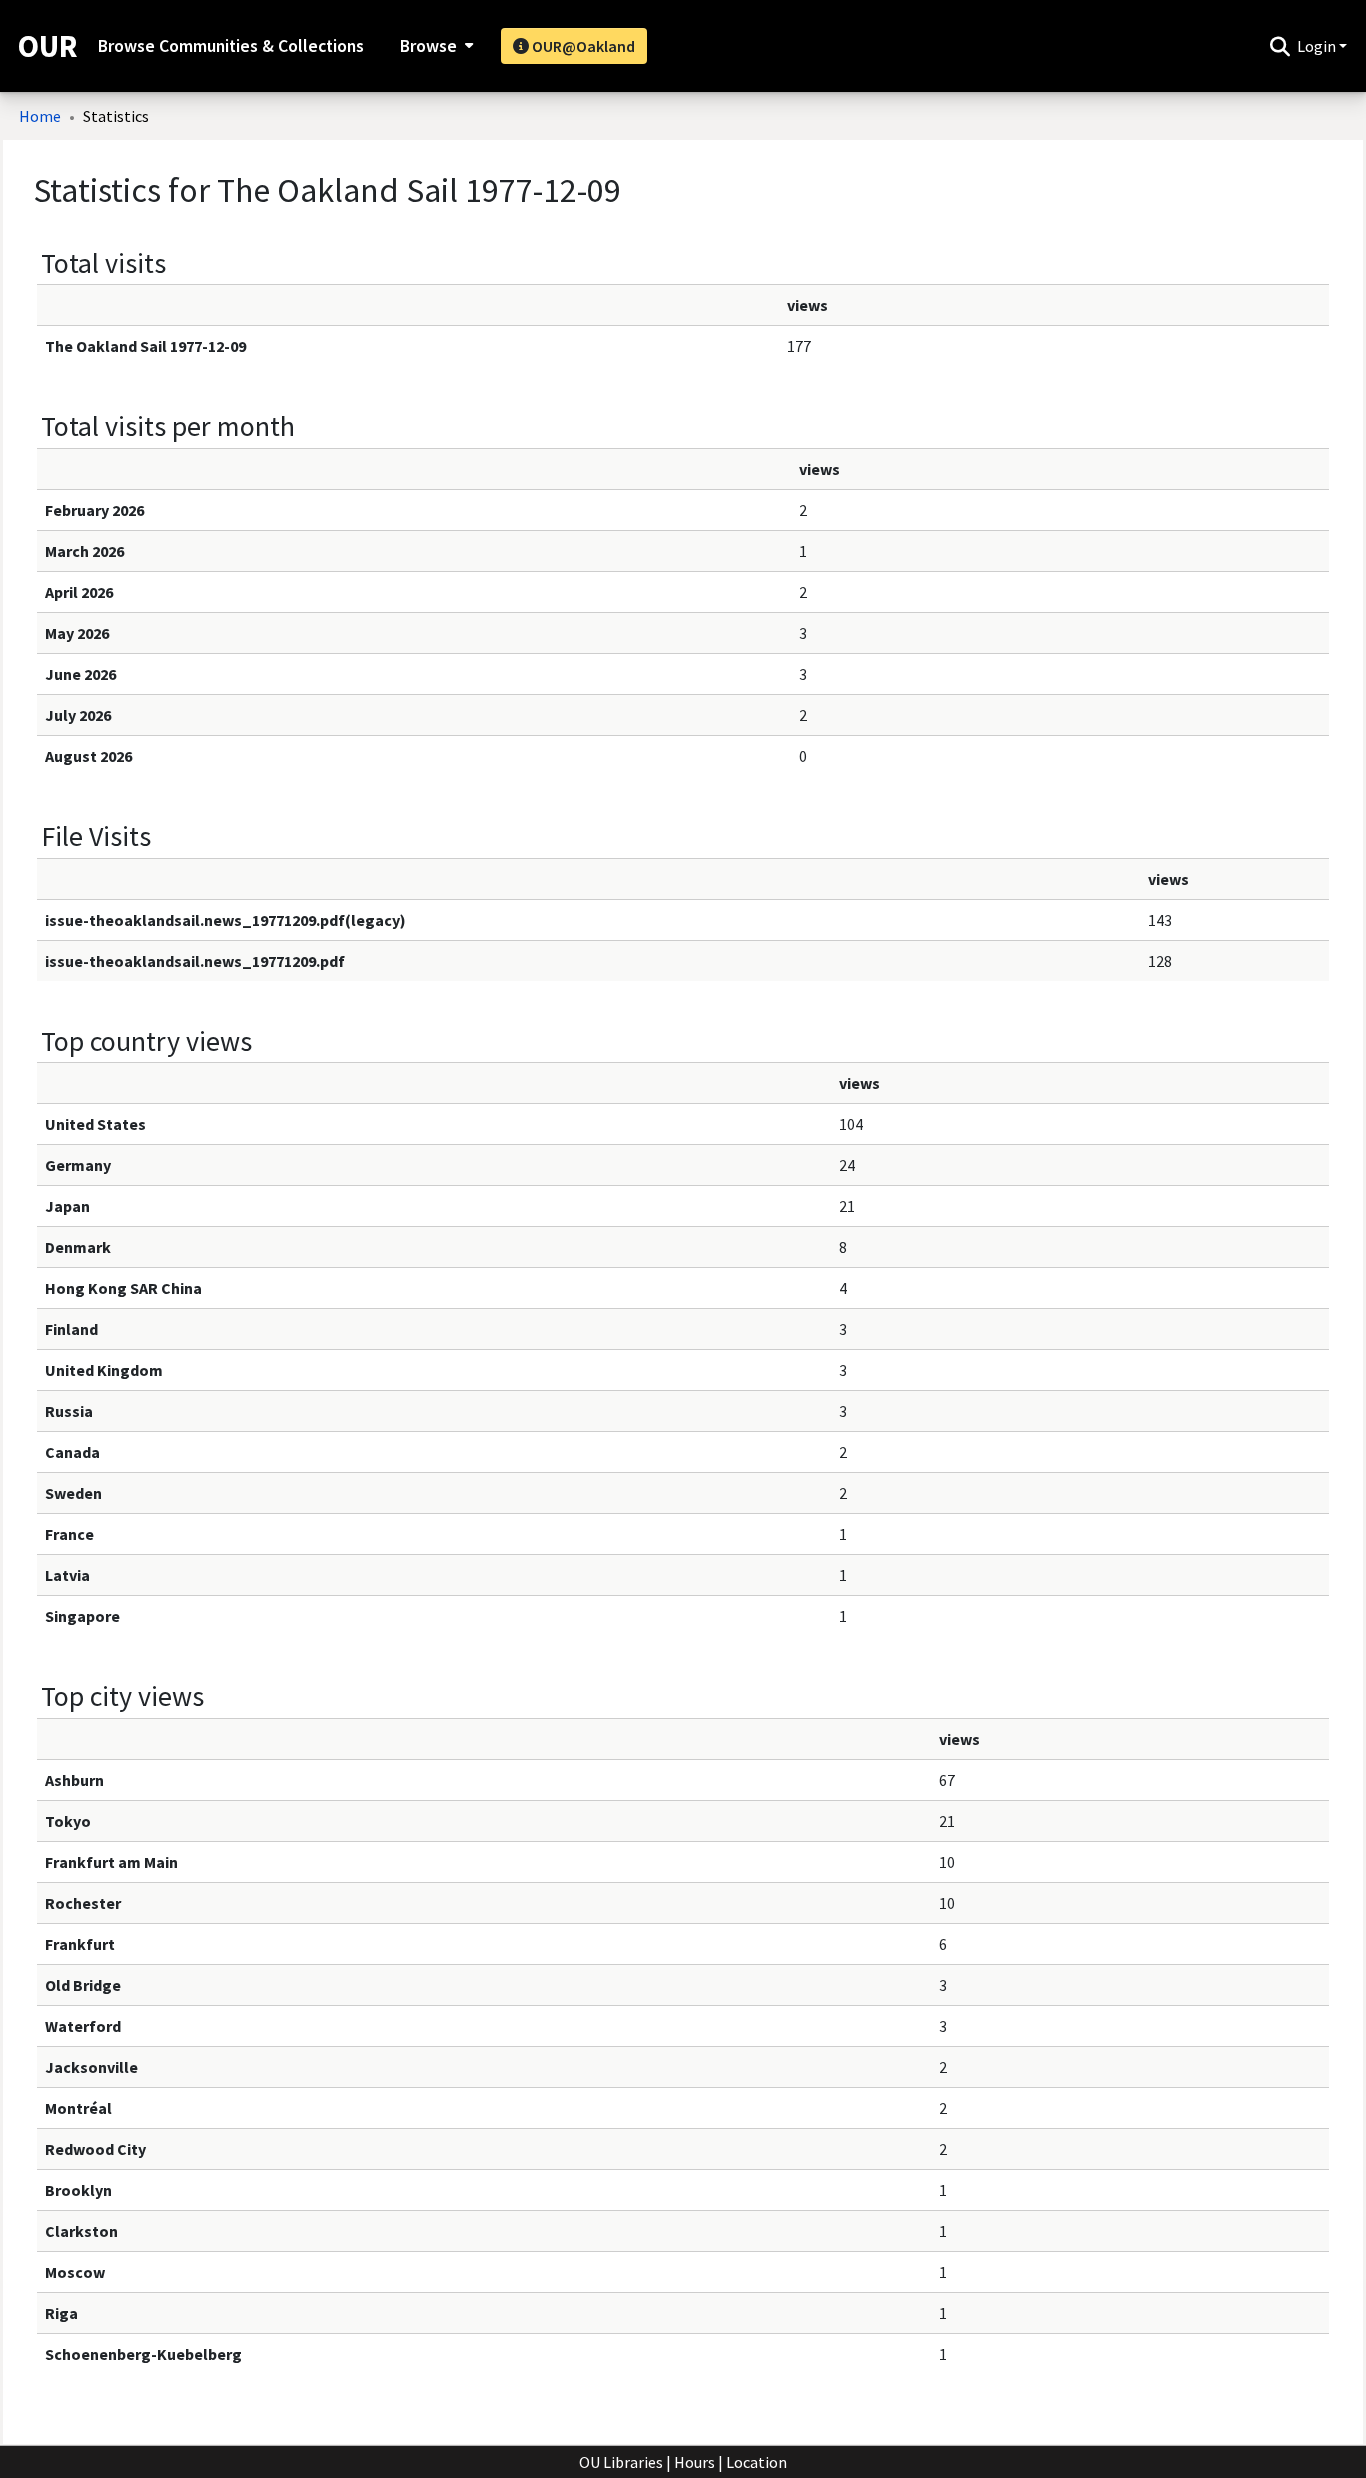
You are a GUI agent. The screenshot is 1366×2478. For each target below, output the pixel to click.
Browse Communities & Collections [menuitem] (231, 46)
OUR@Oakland (582, 46)
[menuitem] (434, 46)
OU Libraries (621, 2462)
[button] (1279, 46)
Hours (694, 2462)
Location (756, 2462)
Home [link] (40, 116)
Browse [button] (428, 46)
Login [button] (1318, 46)
